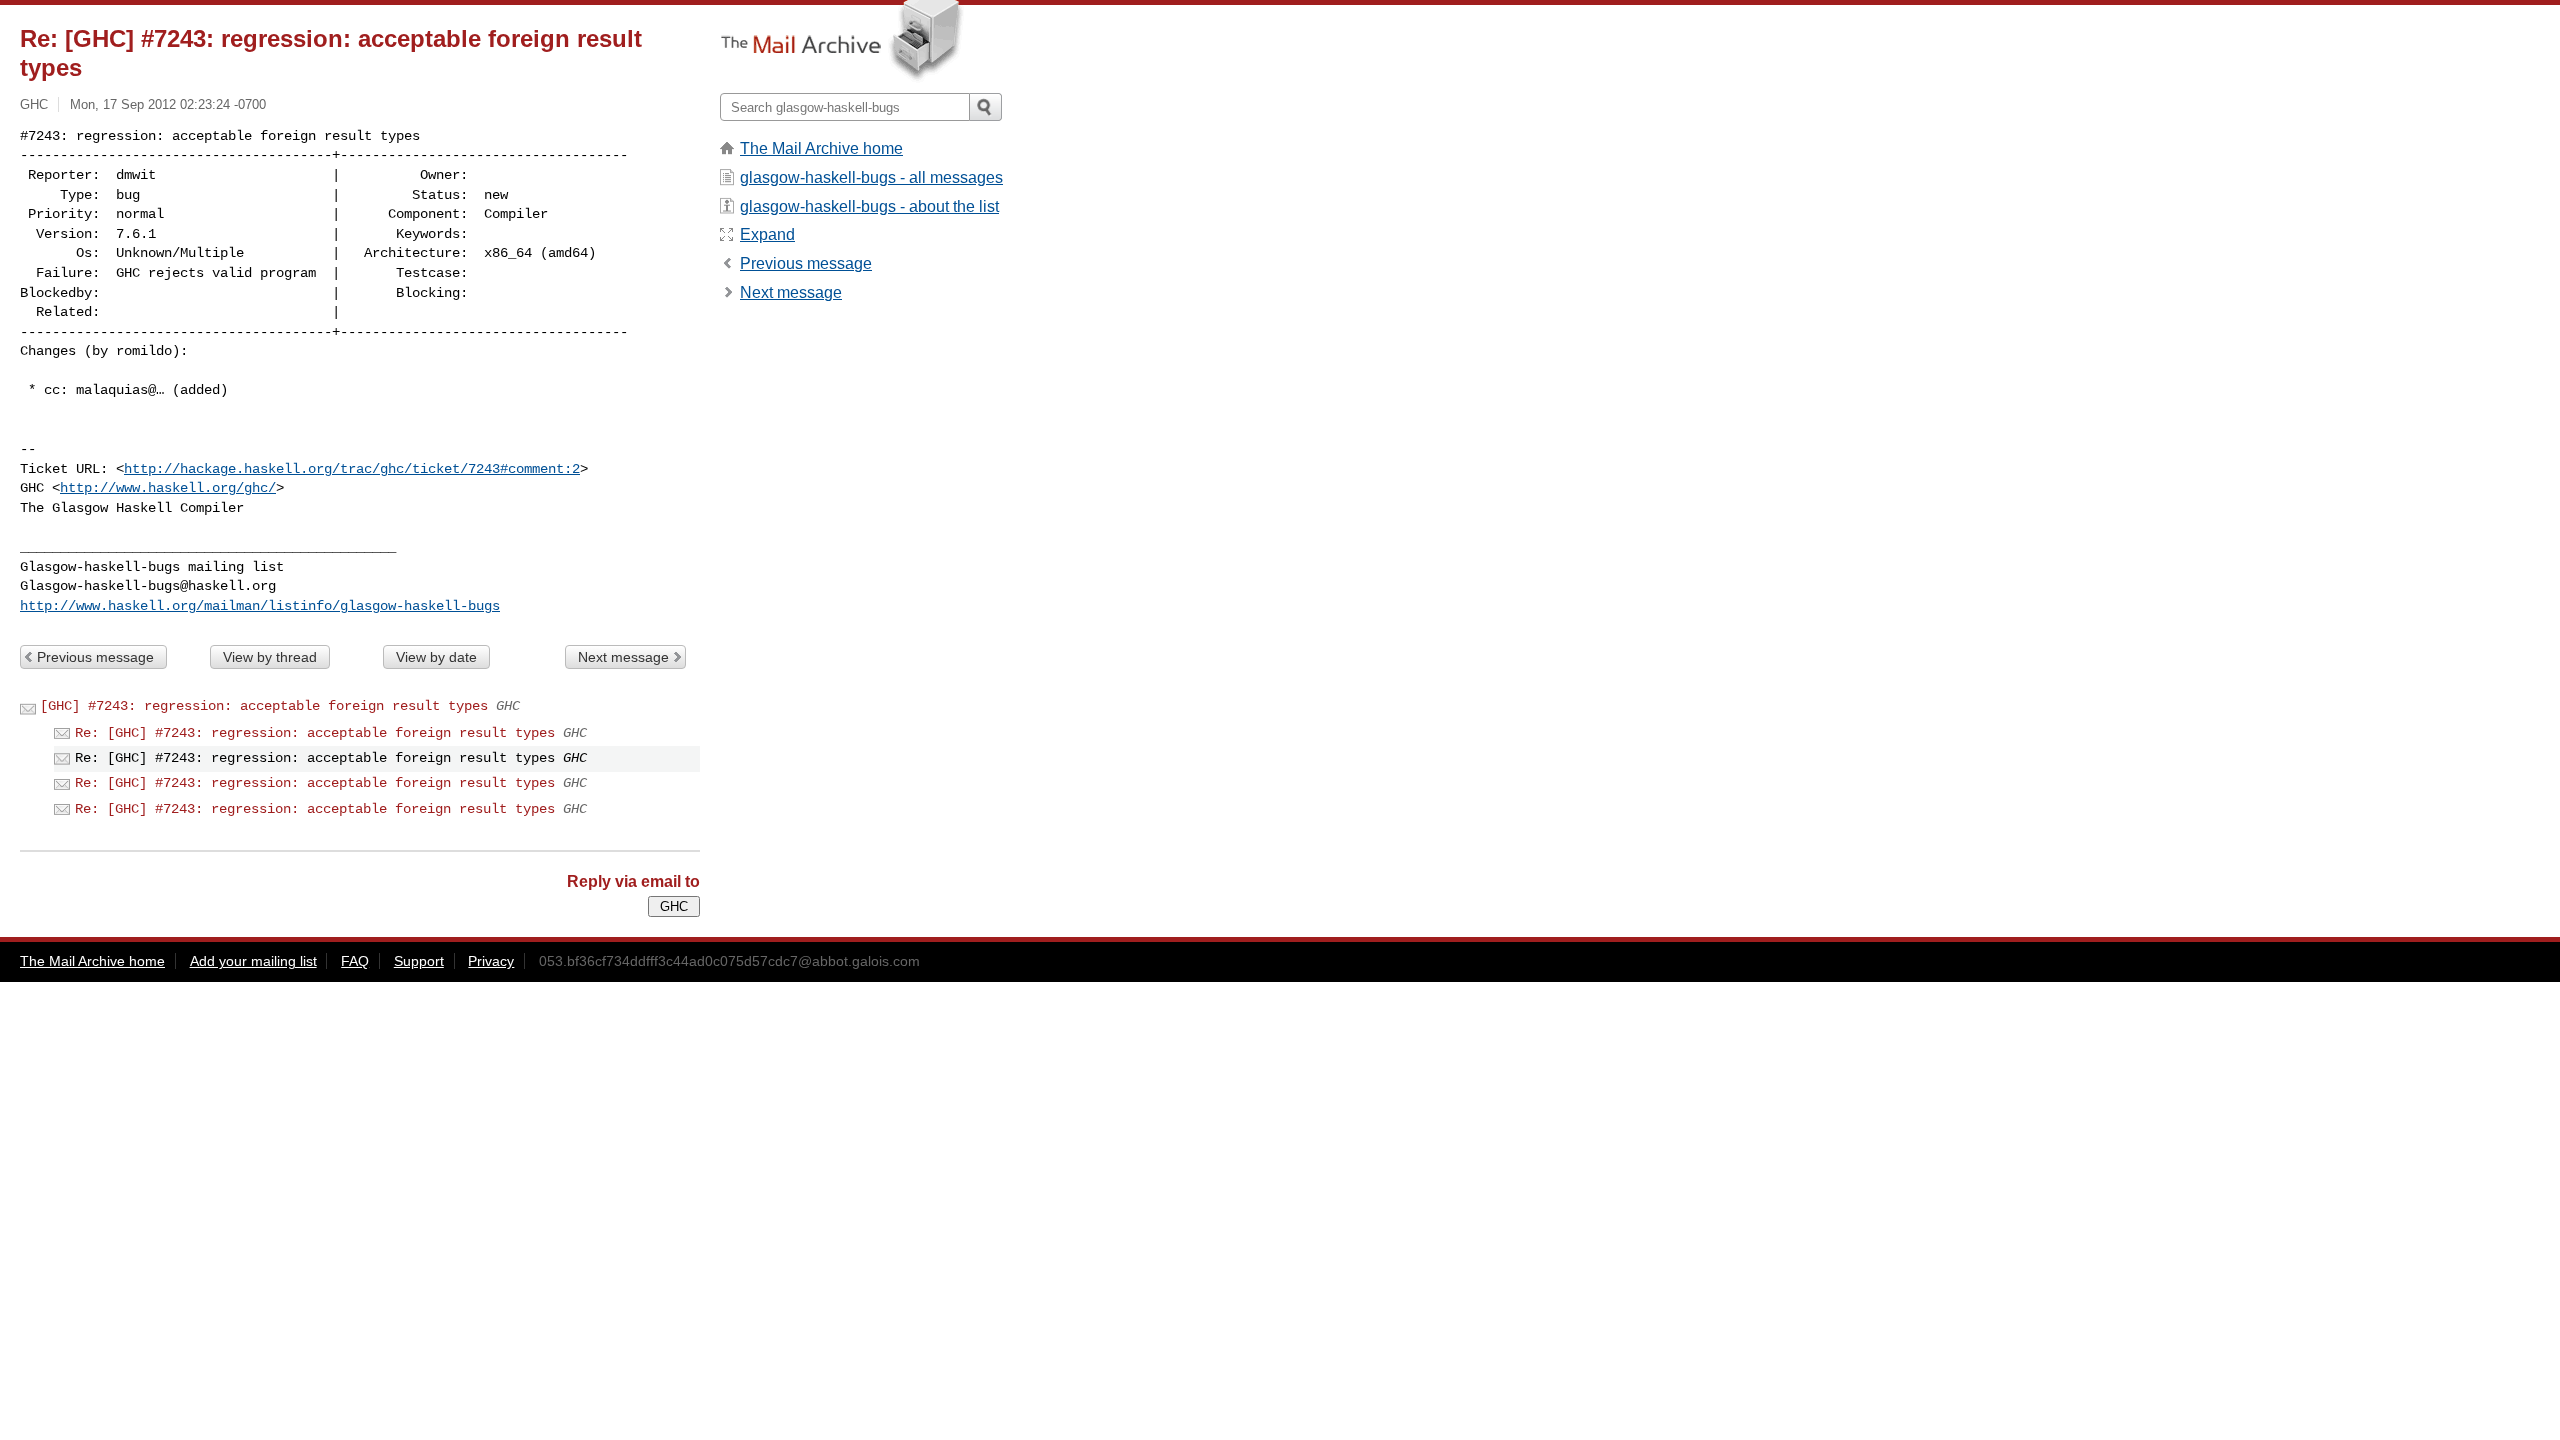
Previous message (95, 657)
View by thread (270, 657)
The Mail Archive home (821, 148)
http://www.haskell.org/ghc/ (168, 488)
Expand (767, 234)
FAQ (355, 961)
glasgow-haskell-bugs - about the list (869, 206)
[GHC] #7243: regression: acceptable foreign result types (264, 706)
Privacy (491, 961)
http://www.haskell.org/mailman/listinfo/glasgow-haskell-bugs (260, 606)
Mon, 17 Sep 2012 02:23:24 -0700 (168, 104)
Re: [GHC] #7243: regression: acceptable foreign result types (315, 733)
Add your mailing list (253, 961)
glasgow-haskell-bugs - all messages (871, 177)
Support (419, 961)
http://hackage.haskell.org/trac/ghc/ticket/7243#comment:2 (352, 469)
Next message (623, 657)
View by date (436, 657)
